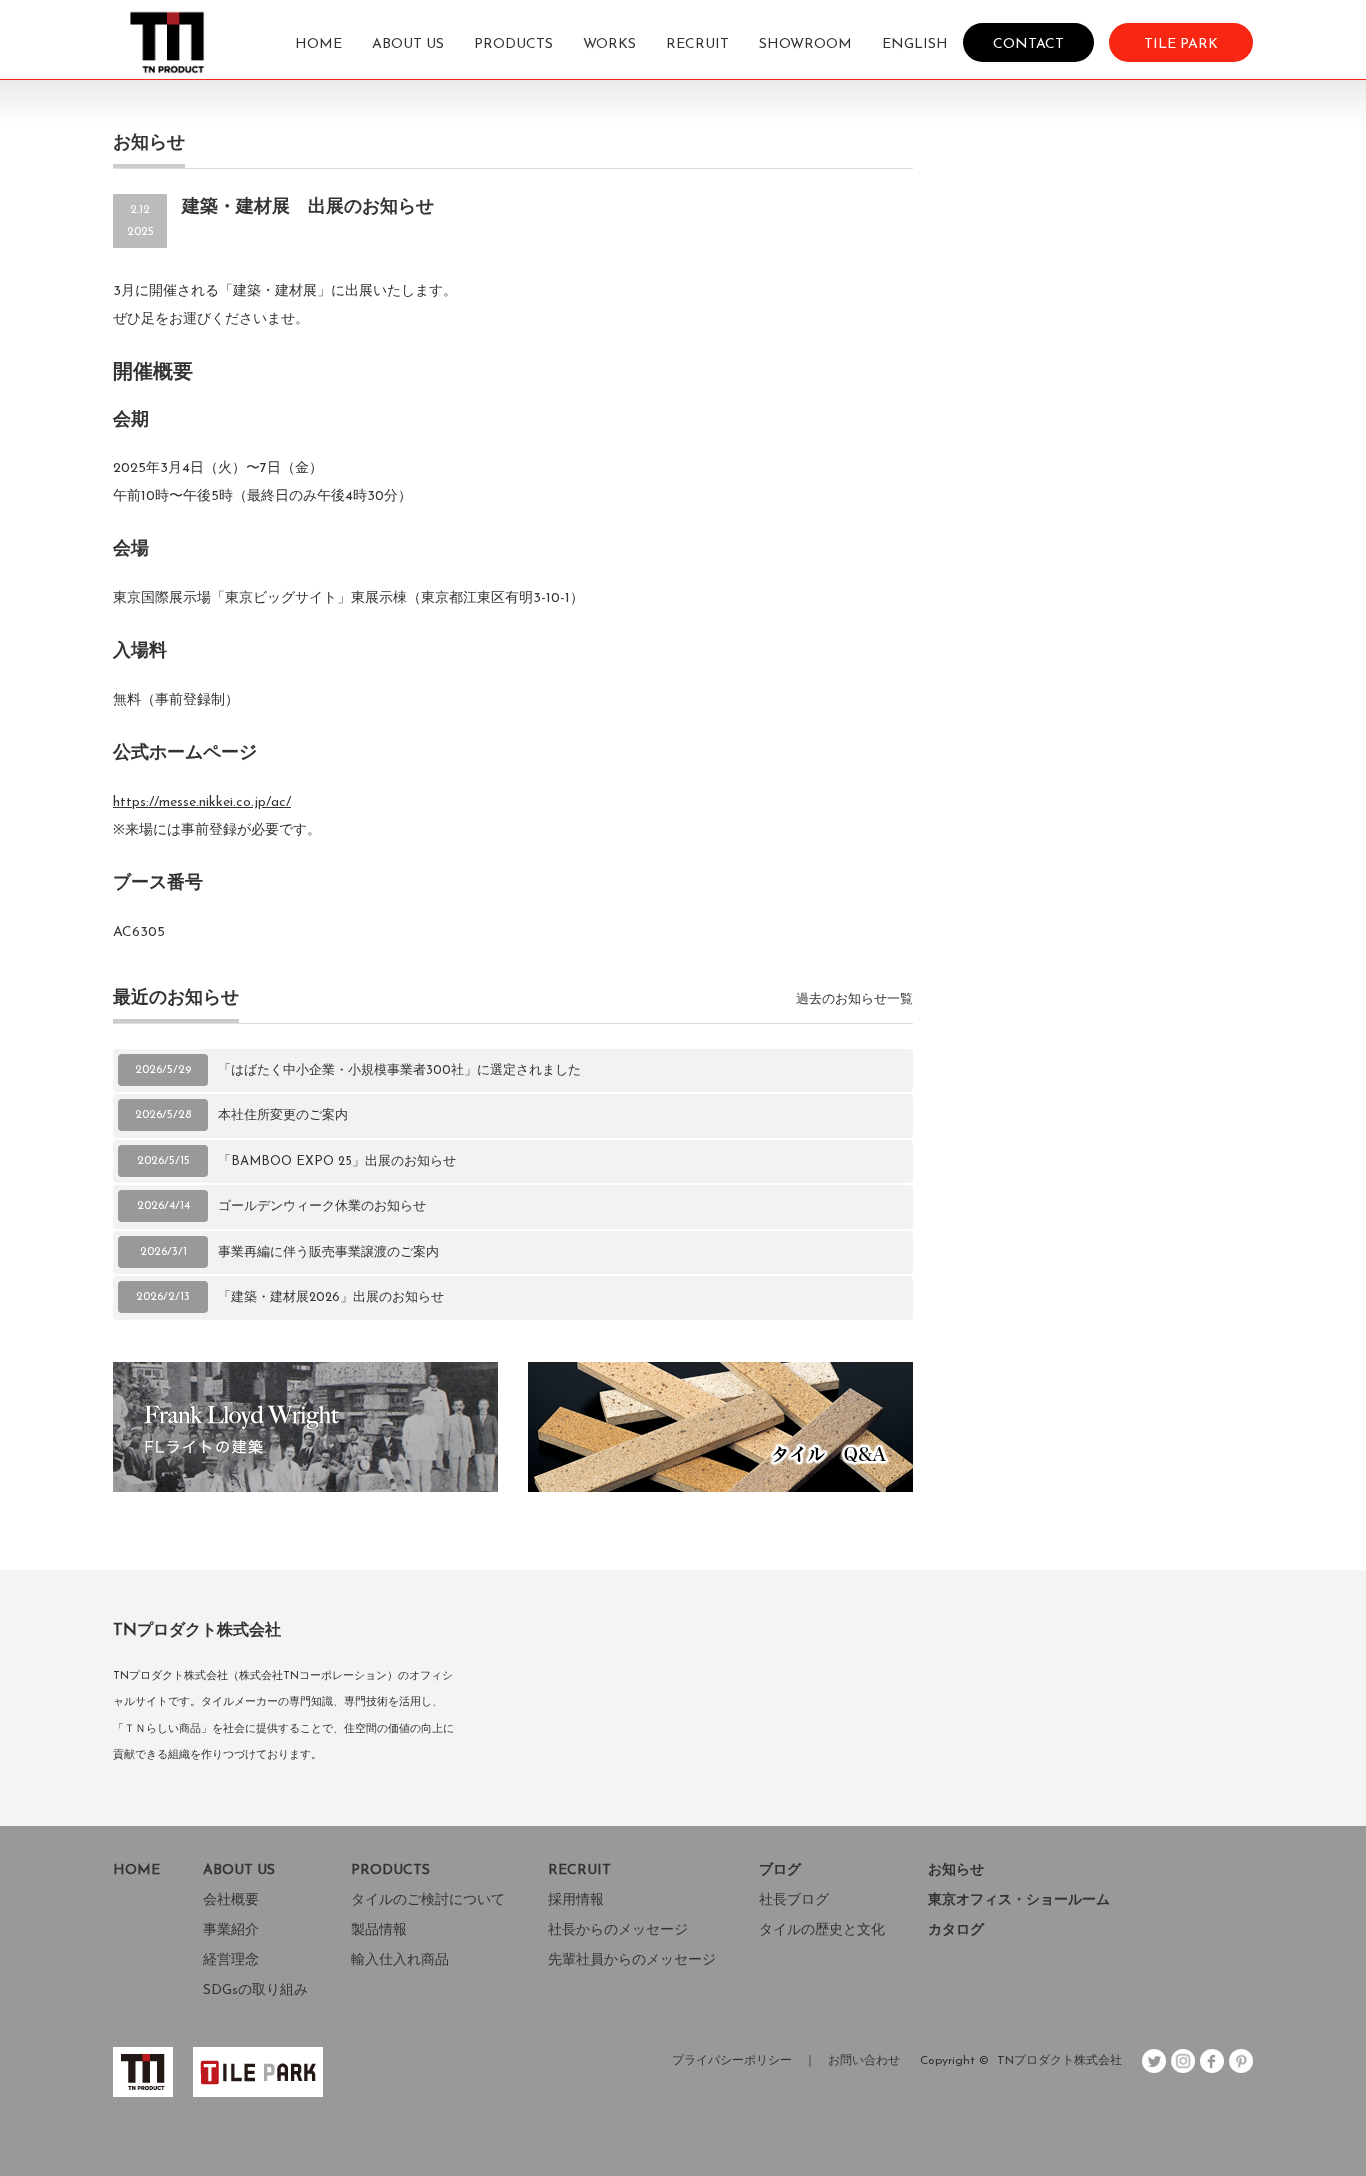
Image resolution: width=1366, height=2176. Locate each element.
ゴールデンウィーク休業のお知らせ (322, 1206)
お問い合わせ (864, 2061)
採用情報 (576, 1900)
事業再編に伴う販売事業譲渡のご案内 (328, 1252)
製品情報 (379, 1930)
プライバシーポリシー (732, 2061)
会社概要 (231, 1900)
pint (1241, 2061)
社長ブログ (794, 1900)
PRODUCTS (513, 44)
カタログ (956, 1930)
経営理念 (231, 1960)
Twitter (1154, 2061)
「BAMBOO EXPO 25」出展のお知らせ (337, 1161)
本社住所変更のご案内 (283, 1115)
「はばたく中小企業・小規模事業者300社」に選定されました (399, 1070)
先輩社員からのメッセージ (632, 1960)
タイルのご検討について (428, 1900)
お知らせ (956, 1870)
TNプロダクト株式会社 (1059, 2061)
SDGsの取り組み (255, 1990)
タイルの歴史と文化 (822, 1930)
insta (1183, 2061)
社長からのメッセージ (618, 1930)
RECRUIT (697, 44)
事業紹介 (231, 1930)
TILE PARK (1181, 43)
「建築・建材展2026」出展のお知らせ (331, 1297)
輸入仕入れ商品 (400, 1960)
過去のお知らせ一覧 (854, 999)
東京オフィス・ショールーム (1019, 1900)
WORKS (609, 44)
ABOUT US (408, 44)
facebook (1212, 2061)
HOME (318, 44)
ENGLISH (915, 44)
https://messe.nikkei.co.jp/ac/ (202, 802)
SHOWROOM (805, 44)
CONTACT (1028, 43)
